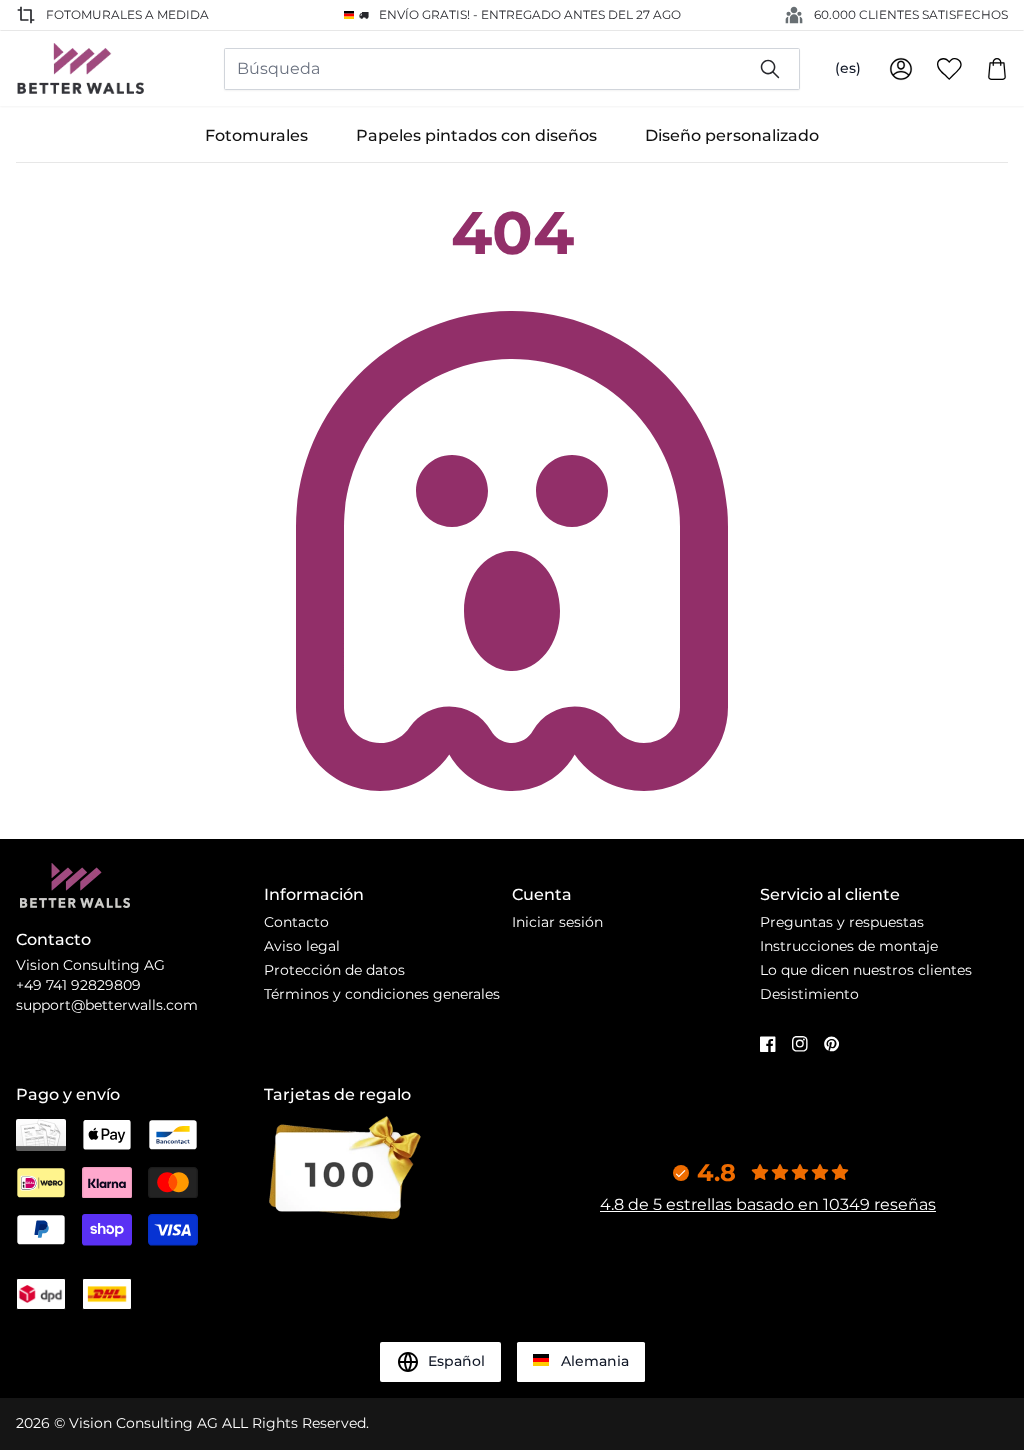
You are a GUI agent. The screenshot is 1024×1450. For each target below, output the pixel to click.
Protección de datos (334, 970)
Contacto (296, 922)
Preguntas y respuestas (842, 922)
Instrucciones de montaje (849, 946)
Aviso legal (302, 946)
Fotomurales (256, 135)
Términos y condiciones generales (382, 994)
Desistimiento (809, 994)
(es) (848, 68)
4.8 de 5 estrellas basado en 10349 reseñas (768, 1204)
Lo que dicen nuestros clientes (866, 970)
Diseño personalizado (732, 135)
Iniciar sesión (557, 922)
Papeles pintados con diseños (476, 135)
